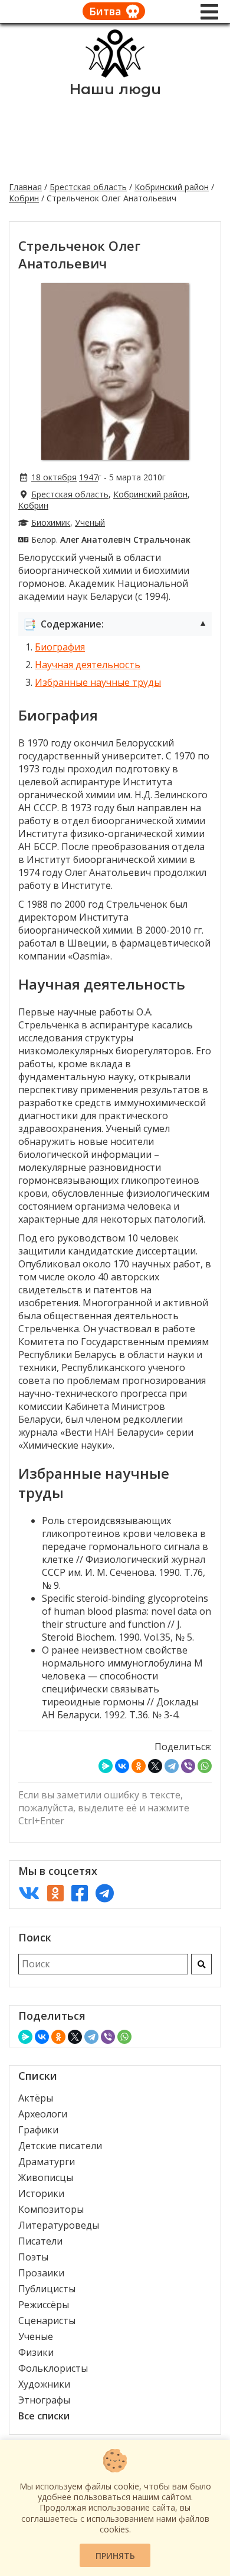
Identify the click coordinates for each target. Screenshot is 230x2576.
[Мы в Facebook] (80, 1893)
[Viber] (188, 1766)
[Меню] (209, 12)
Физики (36, 2352)
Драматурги (47, 2162)
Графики (38, 2130)
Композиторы (51, 2209)
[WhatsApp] (205, 1766)
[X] (155, 1766)
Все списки (44, 2416)
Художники (44, 2384)
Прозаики (41, 2273)
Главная (25, 187)
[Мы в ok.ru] (55, 1893)
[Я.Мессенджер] (106, 1766)
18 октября (54, 477)
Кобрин (24, 198)
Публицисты (47, 2289)
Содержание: (115, 624)
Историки (41, 2193)
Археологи (43, 2114)
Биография (60, 647)
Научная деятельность (88, 665)
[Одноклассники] (139, 1766)
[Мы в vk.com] (29, 1893)
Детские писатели (60, 2146)
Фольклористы (53, 2368)
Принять (115, 2556)
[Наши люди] (115, 74)
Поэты (33, 2257)
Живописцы (46, 2177)
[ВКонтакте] (122, 1766)
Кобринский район (172, 187)
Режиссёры (44, 2305)
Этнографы (44, 2400)
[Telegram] (172, 1766)
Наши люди (115, 89)
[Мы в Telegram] (105, 1893)
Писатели (40, 2241)
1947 (88, 477)
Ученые (36, 2336)
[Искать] (201, 1964)
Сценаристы (47, 2321)
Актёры (36, 2098)
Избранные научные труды (98, 682)
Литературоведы (59, 2225)
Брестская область (88, 187)
